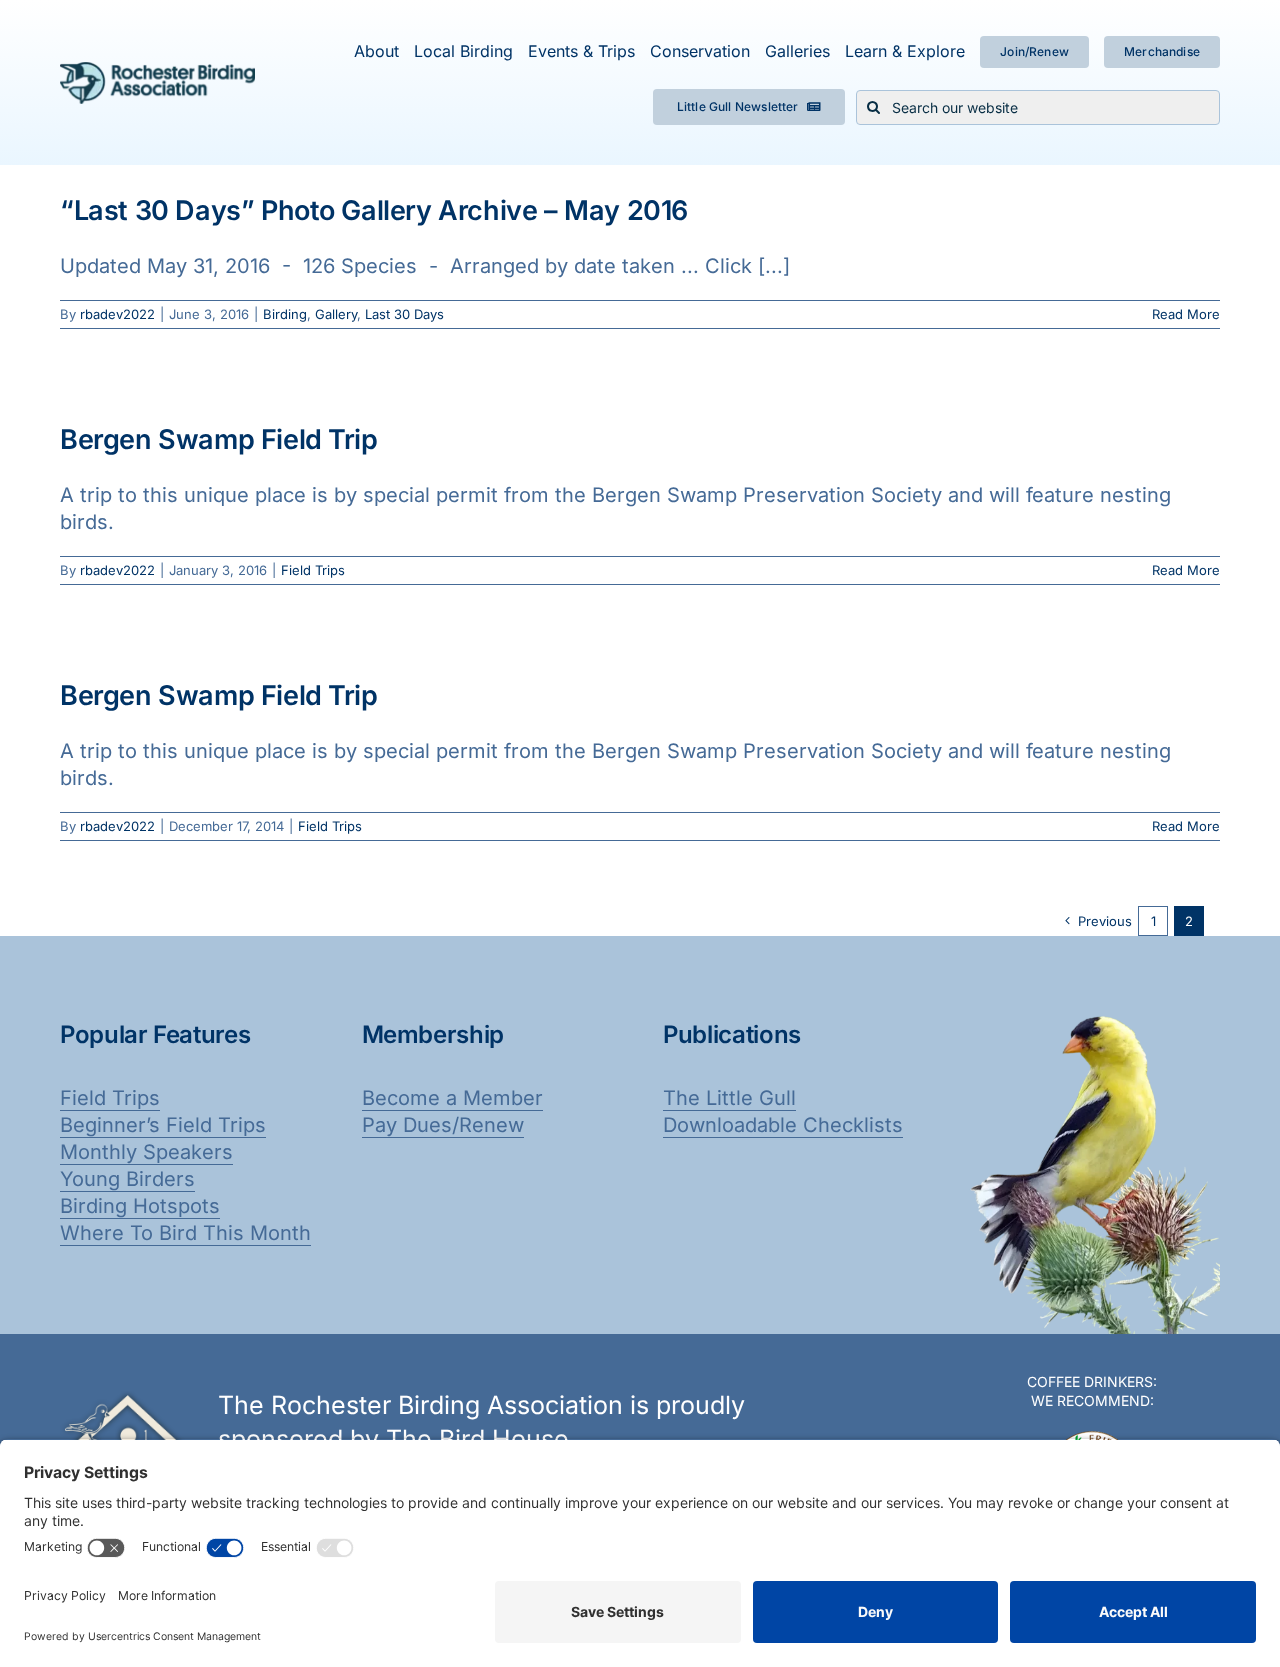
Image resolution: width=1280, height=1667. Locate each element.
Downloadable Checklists (783, 1125)
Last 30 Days (404, 314)
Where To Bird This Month (185, 1233)
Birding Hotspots (140, 1206)
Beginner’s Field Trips (163, 1125)
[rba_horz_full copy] (157, 72)
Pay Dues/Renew (443, 1125)
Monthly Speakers (146, 1152)
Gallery (336, 314)
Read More (1186, 314)
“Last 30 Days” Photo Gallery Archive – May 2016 (374, 210)
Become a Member (452, 1098)
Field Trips (313, 570)
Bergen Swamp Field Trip (219, 439)
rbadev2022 (117, 314)
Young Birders (127, 1179)
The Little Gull (729, 1098)
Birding (285, 314)
